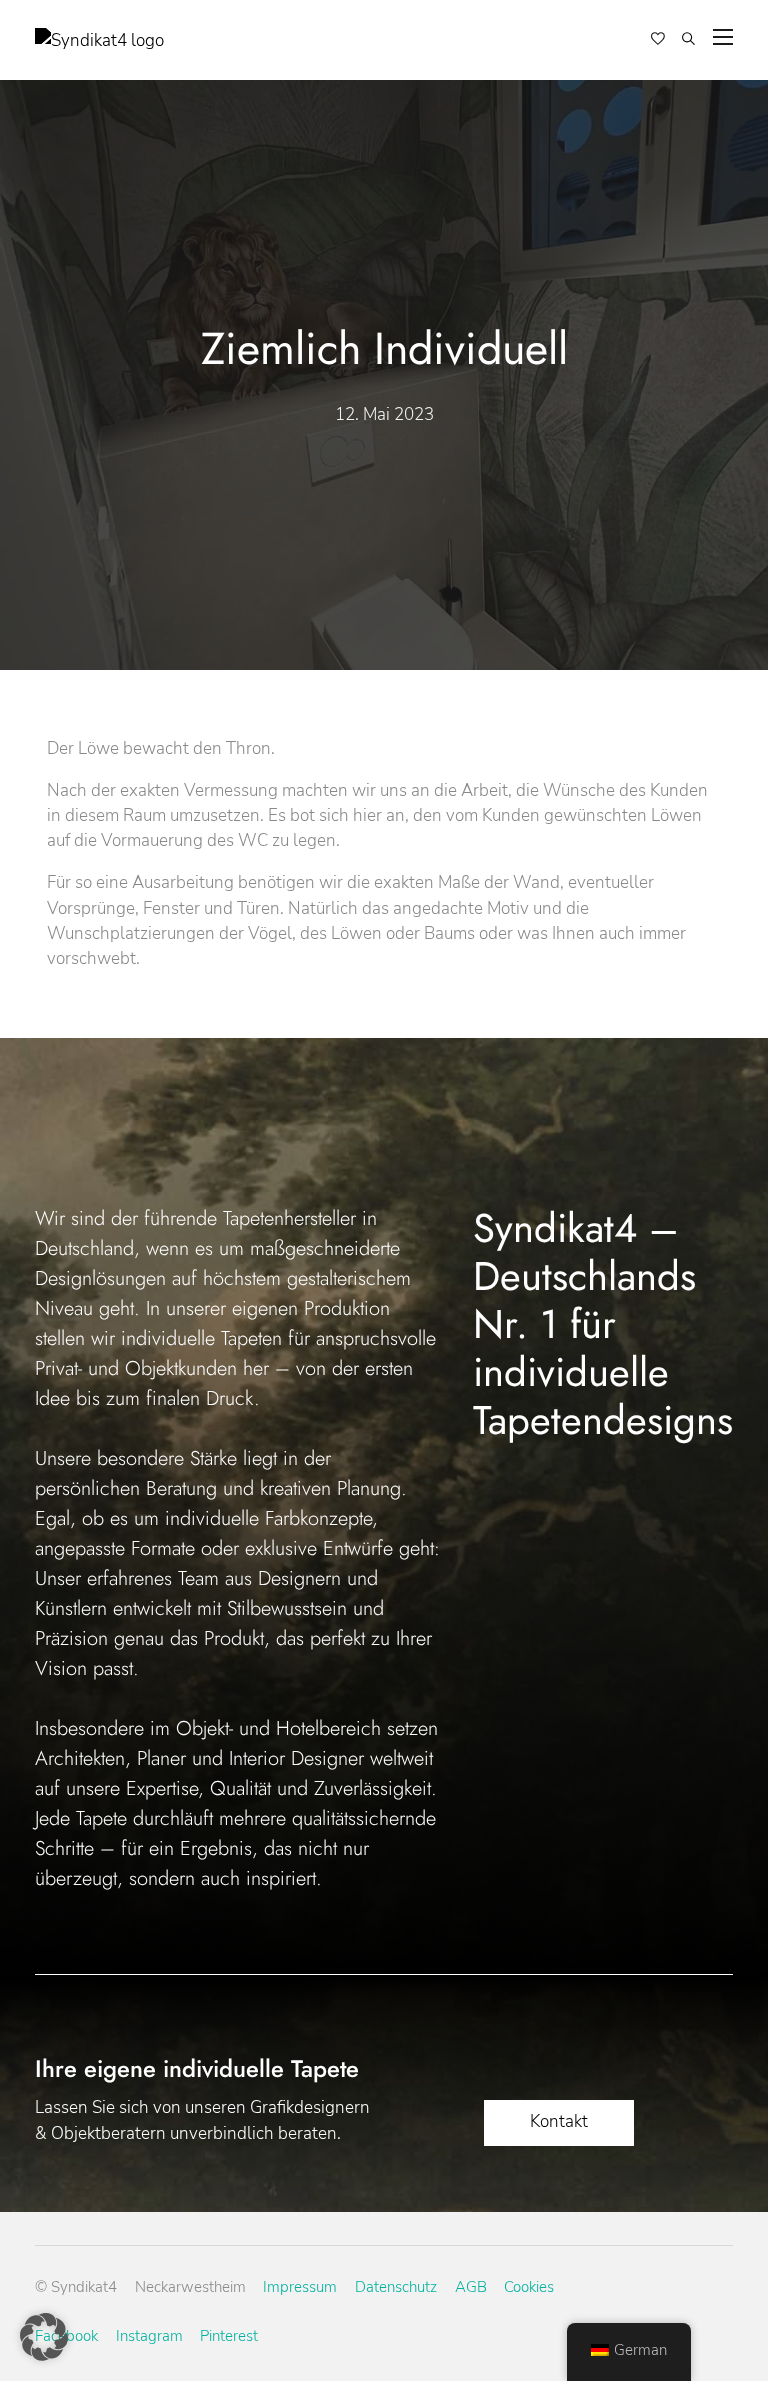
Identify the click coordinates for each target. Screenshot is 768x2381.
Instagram (149, 2336)
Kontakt (559, 2121)
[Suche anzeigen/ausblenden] (688, 39)
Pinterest (229, 2336)
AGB (471, 2287)
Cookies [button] (529, 2287)
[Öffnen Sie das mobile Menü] (723, 37)
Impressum (300, 2287)
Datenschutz (396, 2287)
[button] (44, 2337)
